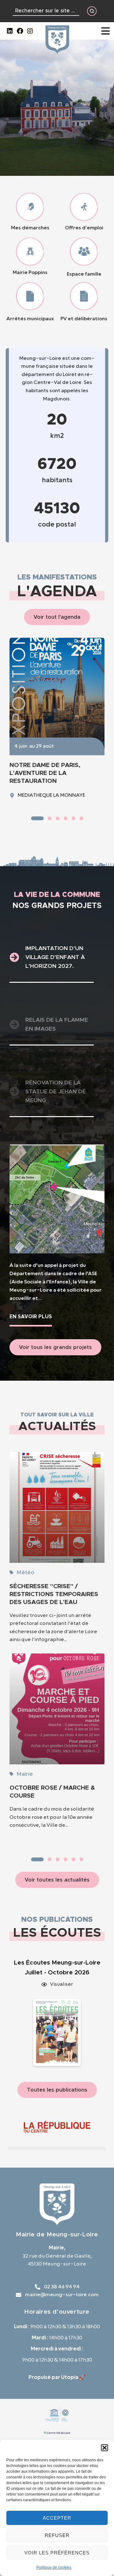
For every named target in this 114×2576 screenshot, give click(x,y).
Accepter (57, 2518)
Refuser (57, 2535)
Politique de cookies (54, 2567)
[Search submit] (92, 11)
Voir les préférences (57, 2553)
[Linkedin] (10, 31)
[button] (104, 2448)
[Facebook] (20, 31)
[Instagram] (30, 31)
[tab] (52, 958)
